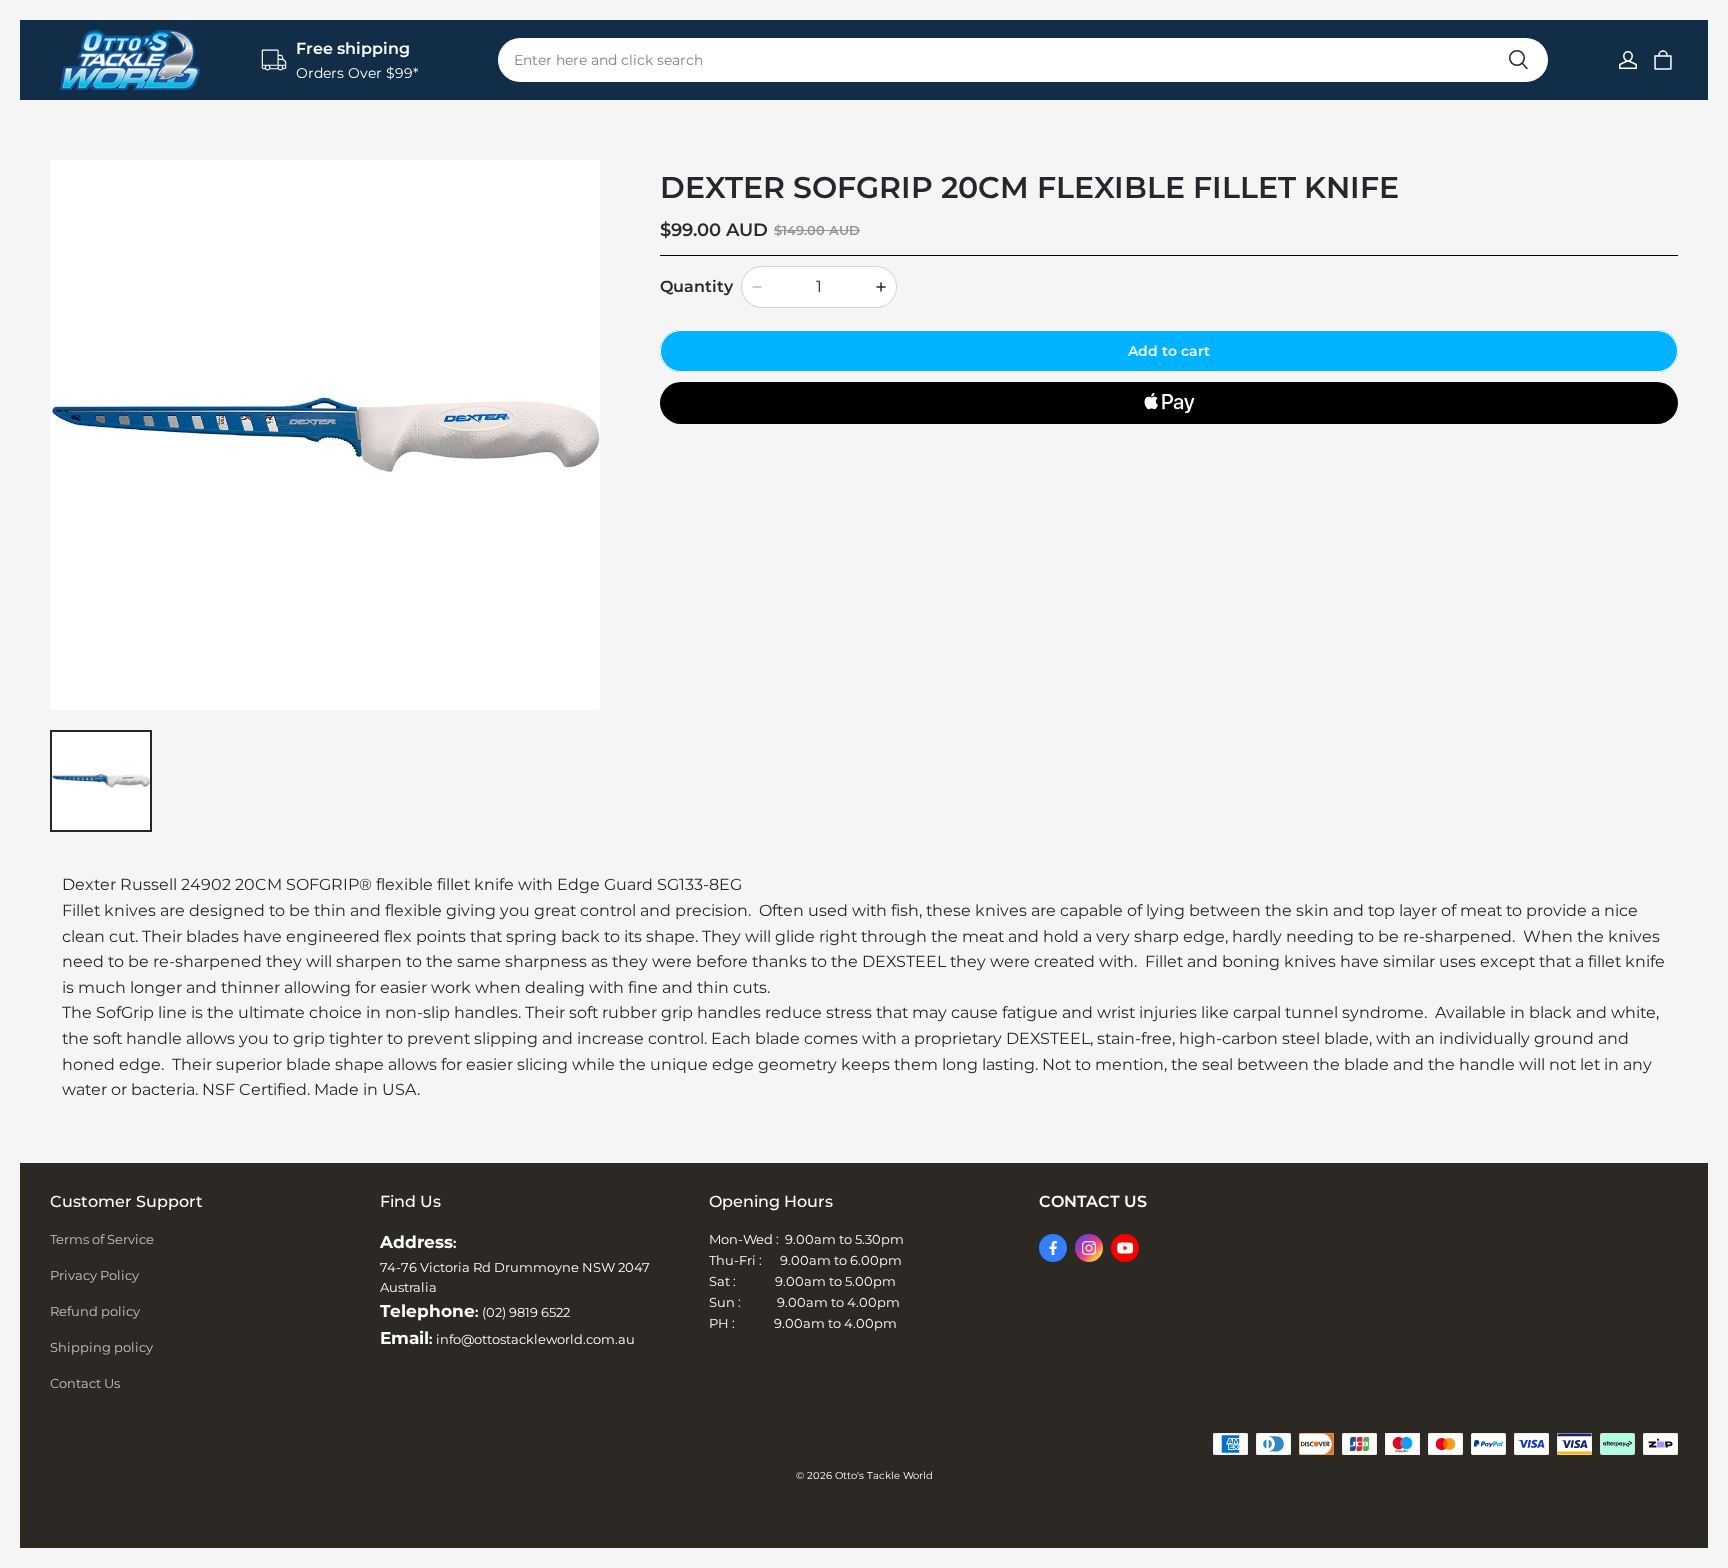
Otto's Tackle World (884, 1475)
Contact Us (85, 1383)
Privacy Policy (94, 1275)
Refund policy (95, 1311)
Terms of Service (102, 1239)
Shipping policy (101, 1347)
